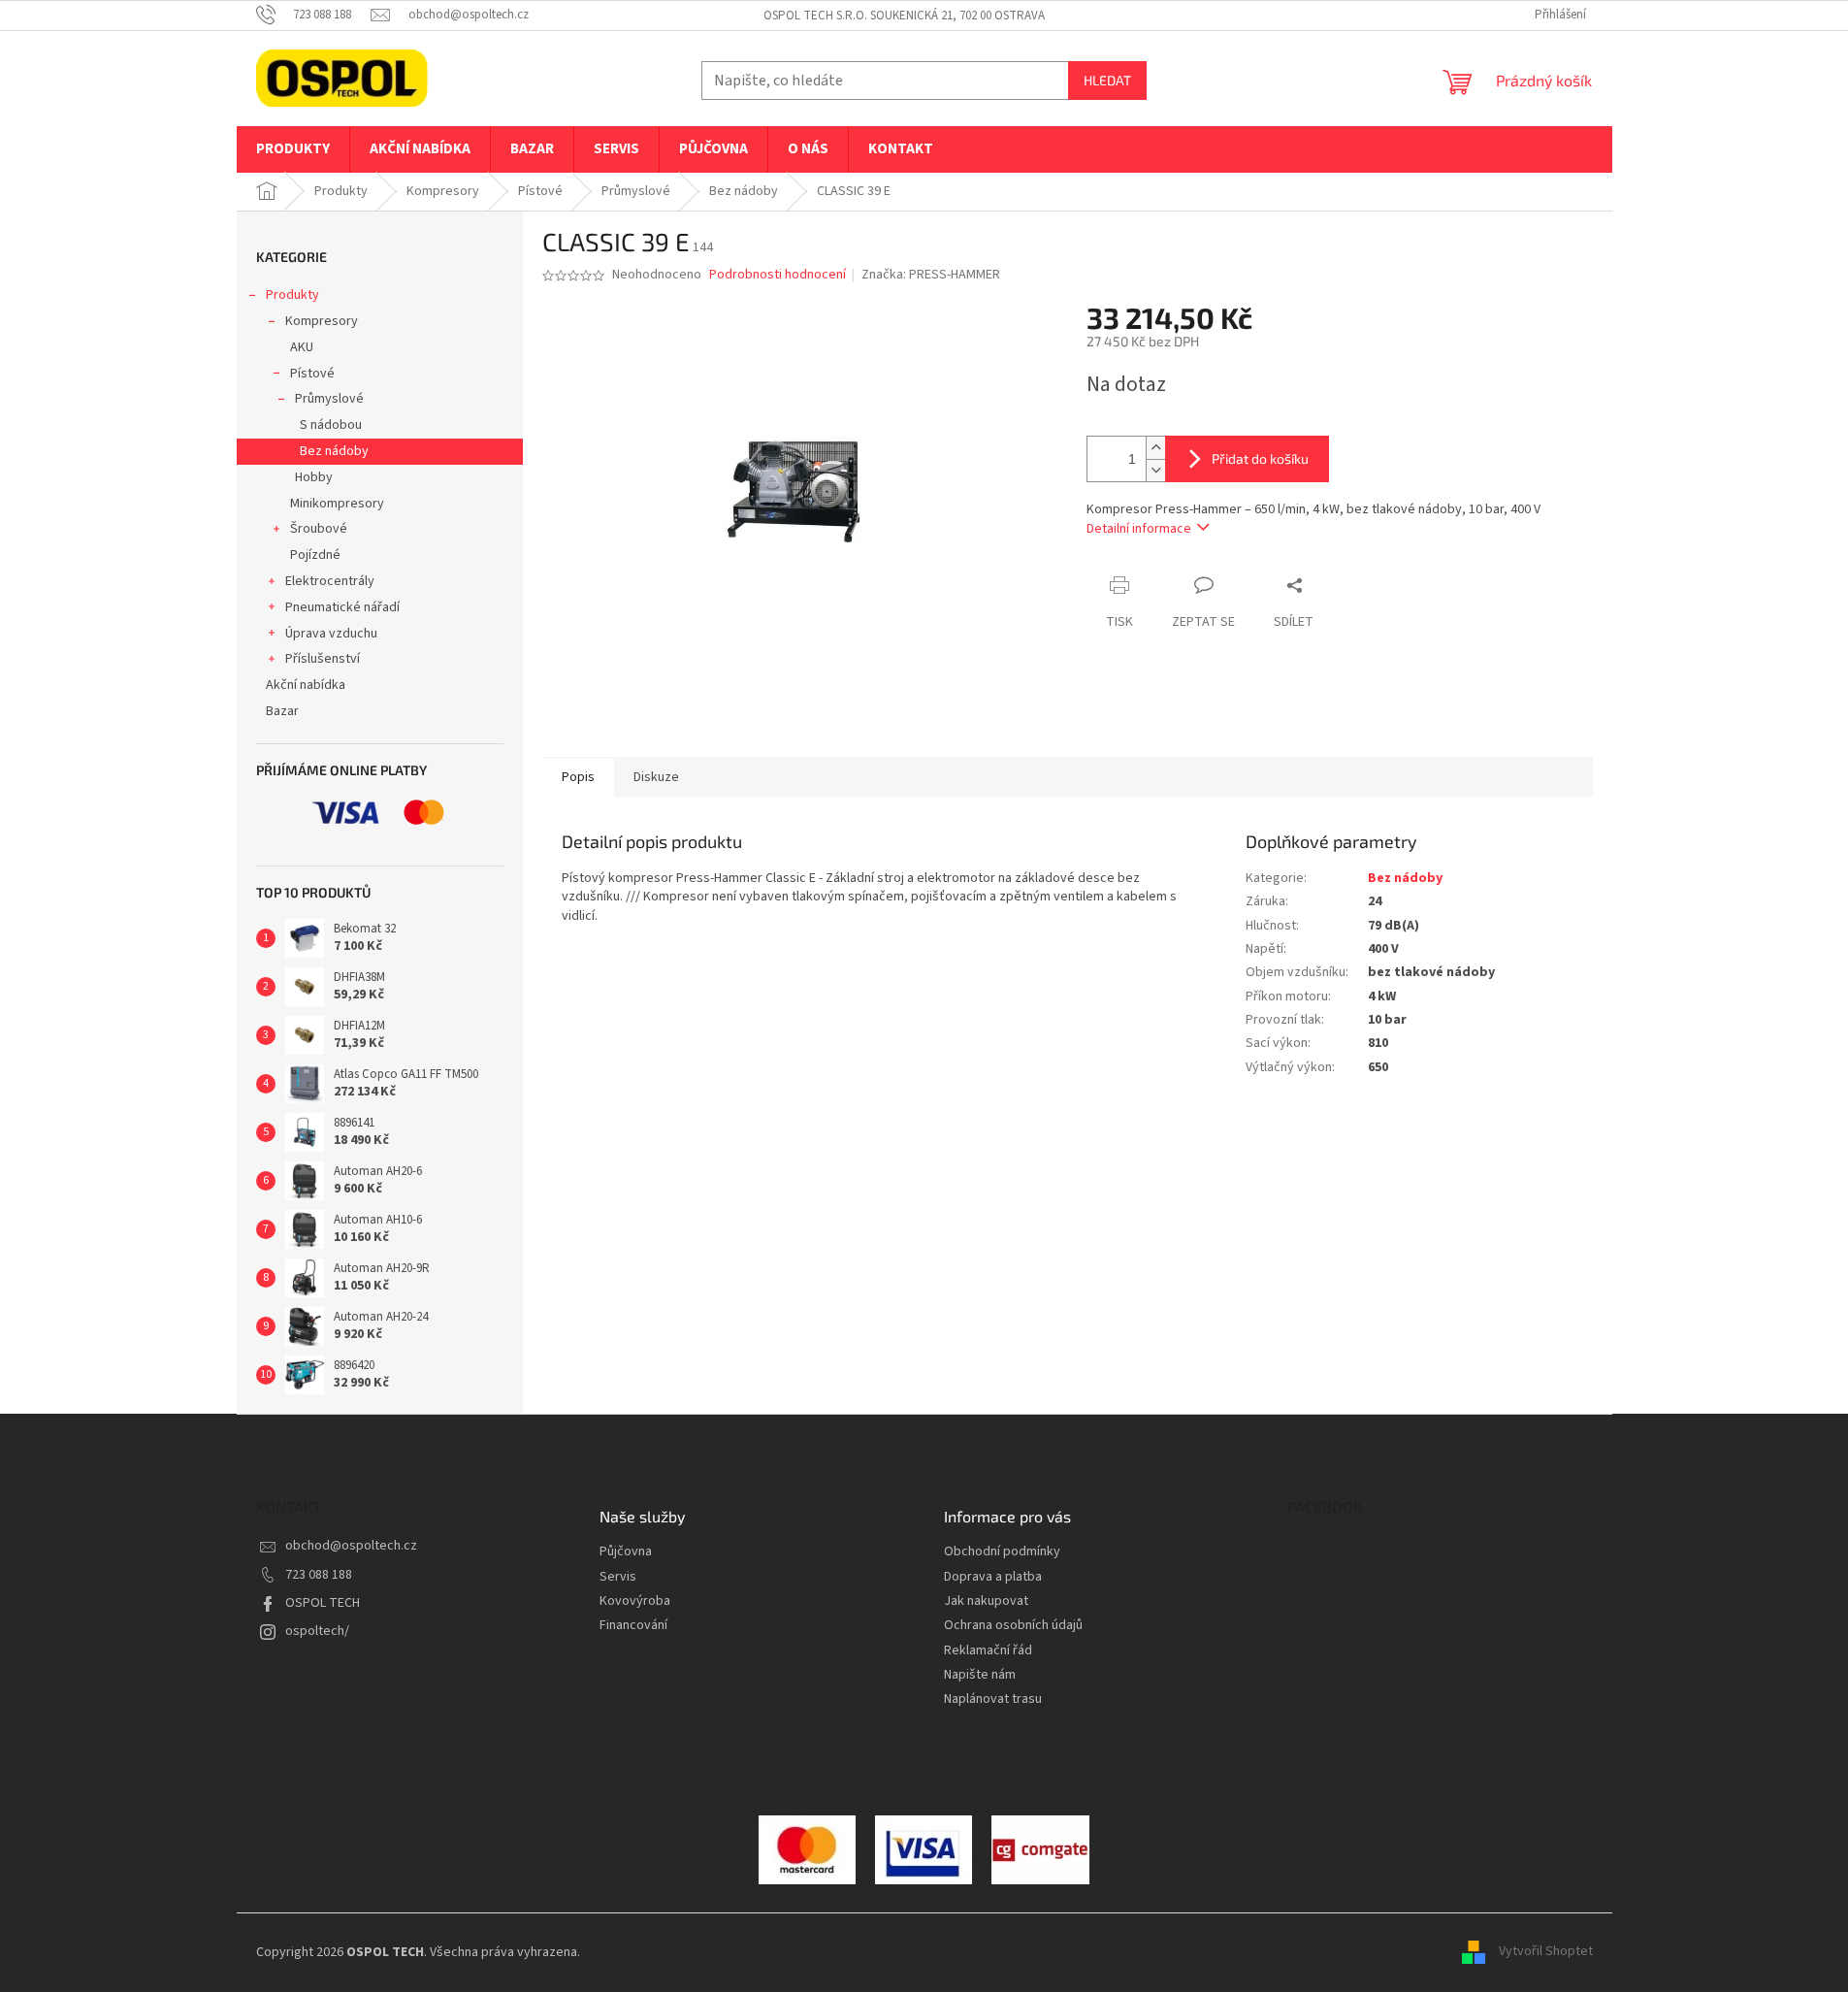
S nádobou (331, 425)
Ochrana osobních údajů (1013, 1626)
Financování (633, 1626)
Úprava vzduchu (331, 634)
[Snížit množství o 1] (1155, 470)
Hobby (314, 477)
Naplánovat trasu (993, 1699)
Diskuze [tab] (656, 777)
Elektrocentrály (330, 581)
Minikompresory (337, 504)
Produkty (292, 295)
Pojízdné (315, 555)
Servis (618, 1577)
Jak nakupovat (986, 1601)
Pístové (312, 374)
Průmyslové (329, 399)
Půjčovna (626, 1552)
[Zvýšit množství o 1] (1155, 448)
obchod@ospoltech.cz (351, 1546)
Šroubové (319, 529)
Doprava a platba (993, 1577)
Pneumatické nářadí (342, 607)
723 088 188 (319, 1575)
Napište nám (980, 1675)
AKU (302, 347)
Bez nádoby (334, 451)
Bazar (282, 711)
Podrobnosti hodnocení (778, 275)
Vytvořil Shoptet (1546, 1952)
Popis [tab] (578, 777)
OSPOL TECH (323, 1603)
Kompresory (322, 321)
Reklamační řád (988, 1651)
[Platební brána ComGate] (807, 1849)
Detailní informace (1139, 529)
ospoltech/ (317, 1631)
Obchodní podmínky (1002, 1552)
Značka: (931, 275)
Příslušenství (323, 659)
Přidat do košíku (1260, 458)
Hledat (1107, 80)
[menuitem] (293, 149)
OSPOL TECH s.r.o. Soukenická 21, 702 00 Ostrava (904, 16)
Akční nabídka (306, 685)
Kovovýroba (635, 1601)
